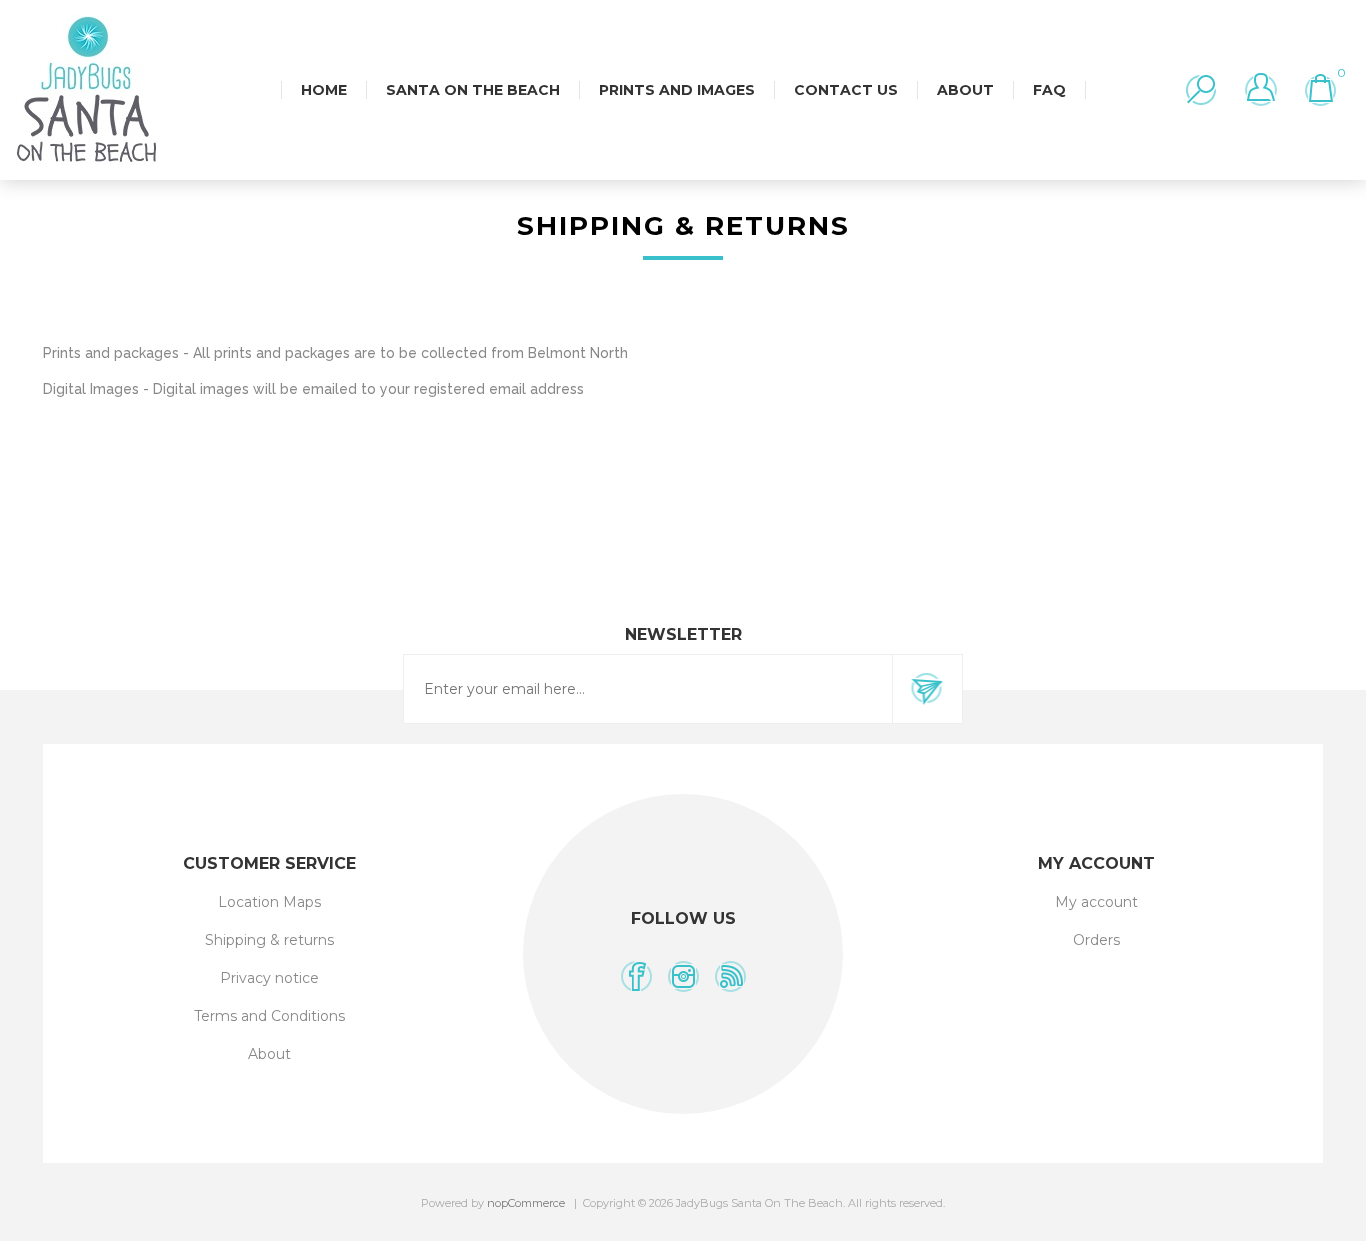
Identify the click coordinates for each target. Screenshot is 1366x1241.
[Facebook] (636, 976)
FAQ (1049, 90)
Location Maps (269, 902)
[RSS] (730, 976)
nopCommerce (526, 1203)
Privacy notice (269, 978)
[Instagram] (683, 976)
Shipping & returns (269, 940)
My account (1096, 902)
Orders (1096, 940)
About (269, 1054)
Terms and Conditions (269, 1016)
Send (927, 689)
